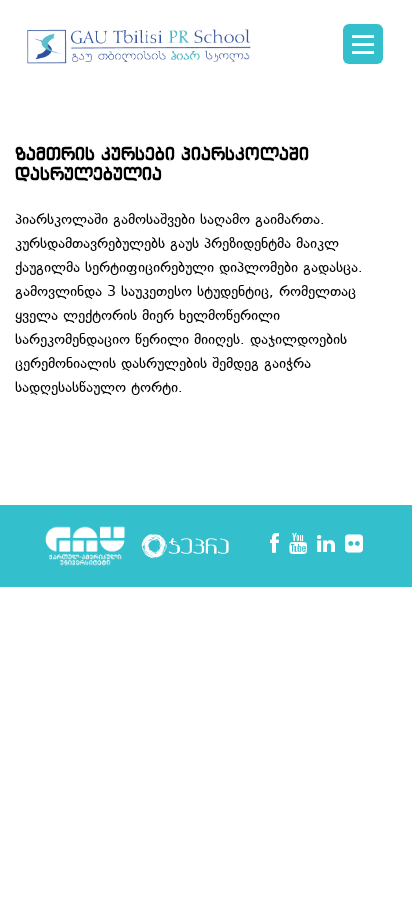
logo (140, 56)
